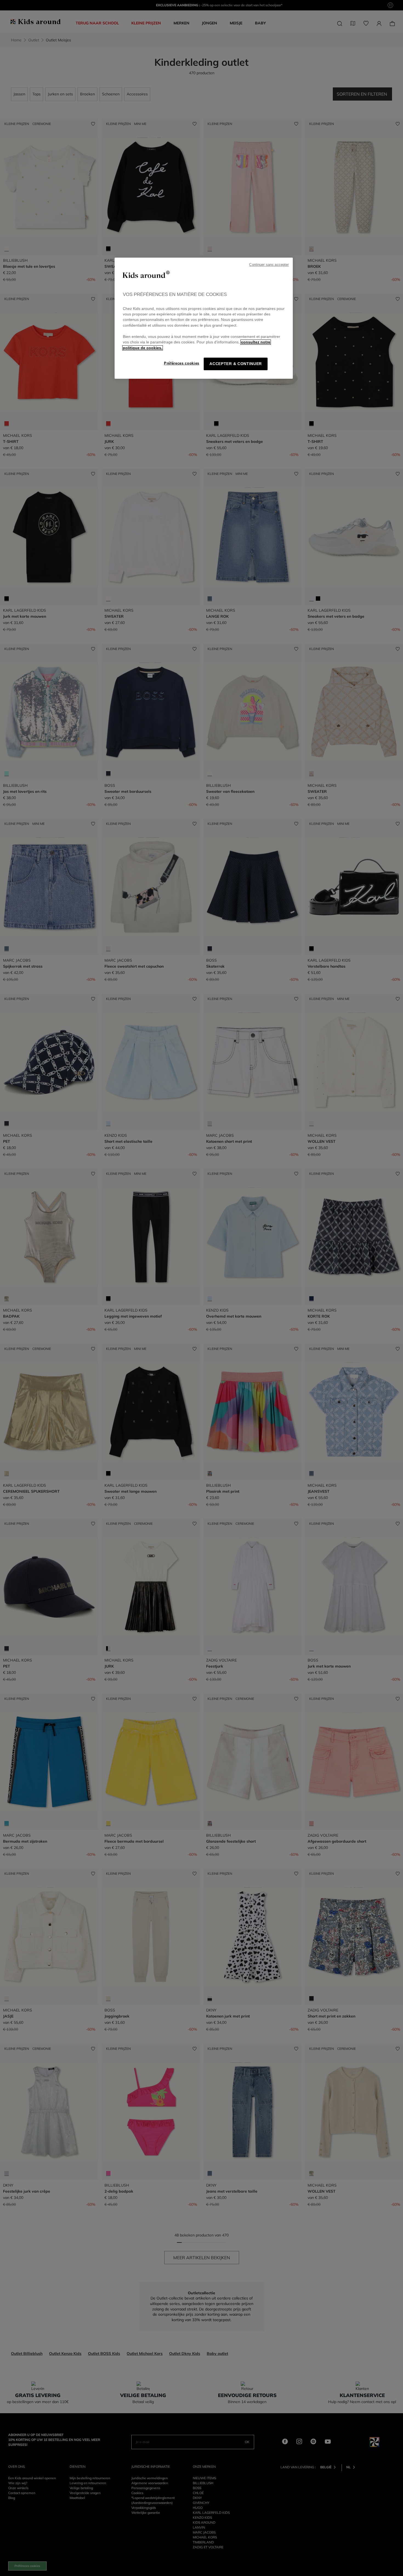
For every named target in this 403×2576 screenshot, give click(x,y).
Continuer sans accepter (269, 265)
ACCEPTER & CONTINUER (236, 364)
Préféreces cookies (182, 363)
